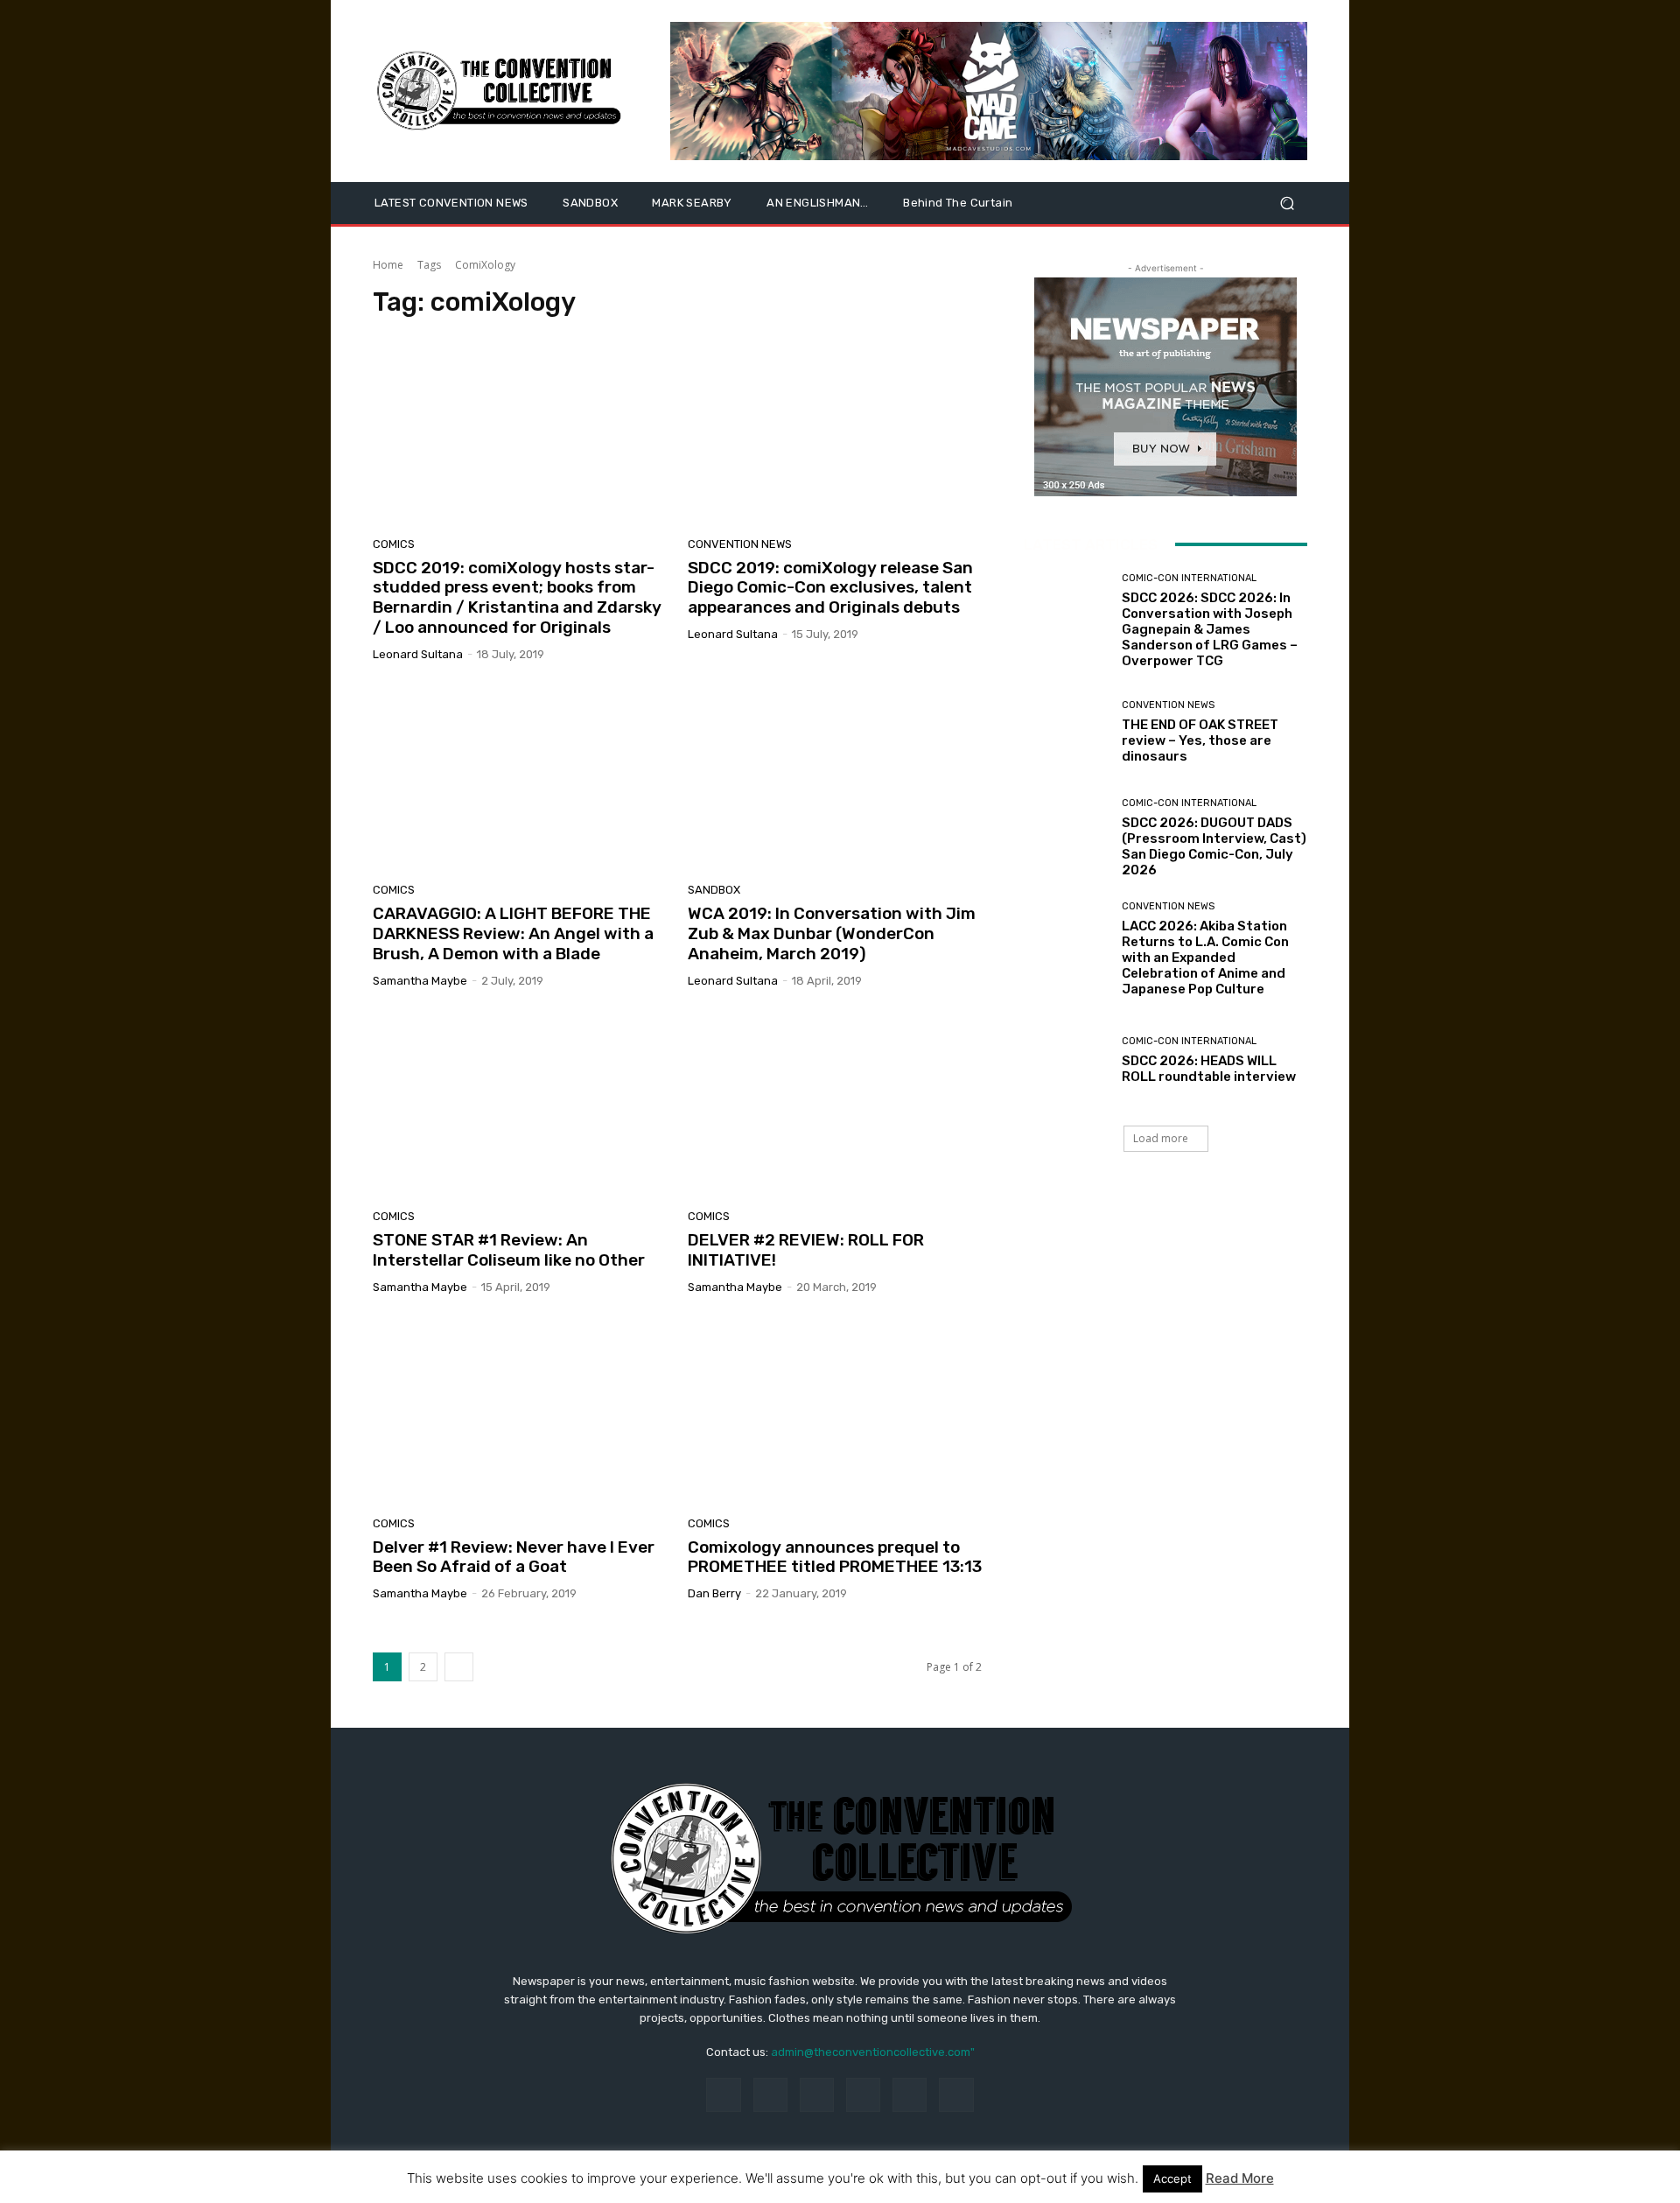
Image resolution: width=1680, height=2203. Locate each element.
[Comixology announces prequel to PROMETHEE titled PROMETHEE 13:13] (835, 1412)
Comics (394, 544)
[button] (1287, 203)
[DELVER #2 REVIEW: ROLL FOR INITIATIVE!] (835, 1105)
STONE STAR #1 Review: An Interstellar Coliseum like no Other (509, 1250)
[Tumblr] (910, 2095)
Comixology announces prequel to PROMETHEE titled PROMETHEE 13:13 (835, 1557)
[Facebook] (723, 2095)
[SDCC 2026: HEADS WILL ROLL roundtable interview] (1066, 1060)
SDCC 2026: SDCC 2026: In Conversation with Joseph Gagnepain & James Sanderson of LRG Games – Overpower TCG (1210, 629)
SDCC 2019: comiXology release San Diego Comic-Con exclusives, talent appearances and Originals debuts (830, 588)
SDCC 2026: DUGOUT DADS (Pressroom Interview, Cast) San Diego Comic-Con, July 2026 (1214, 846)
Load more (1161, 1138)
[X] (956, 2095)
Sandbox (714, 890)
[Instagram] (770, 2095)
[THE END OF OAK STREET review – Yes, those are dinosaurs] (1066, 732)
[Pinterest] (863, 2095)
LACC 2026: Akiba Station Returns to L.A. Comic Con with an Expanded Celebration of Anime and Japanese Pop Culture (1205, 958)
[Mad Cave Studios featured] (989, 91)
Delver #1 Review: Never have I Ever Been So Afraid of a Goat (514, 1557)
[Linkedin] (817, 2095)
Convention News (740, 544)
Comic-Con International (1189, 578)
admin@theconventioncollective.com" (873, 2052)
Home (388, 265)
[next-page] (459, 1667)
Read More (1240, 2178)
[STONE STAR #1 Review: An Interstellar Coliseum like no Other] (520, 1105)
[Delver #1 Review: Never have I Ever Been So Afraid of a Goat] (520, 1412)
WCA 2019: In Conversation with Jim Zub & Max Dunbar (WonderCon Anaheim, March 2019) (832, 933)
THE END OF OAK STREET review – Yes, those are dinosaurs (1200, 740)
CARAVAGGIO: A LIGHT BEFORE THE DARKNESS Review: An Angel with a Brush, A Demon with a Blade (513, 933)
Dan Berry (714, 1593)
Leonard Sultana (418, 654)
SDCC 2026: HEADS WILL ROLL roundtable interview (1209, 1069)
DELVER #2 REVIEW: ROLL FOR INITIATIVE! (806, 1250)
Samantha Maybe (420, 981)
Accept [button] (1172, 2178)
